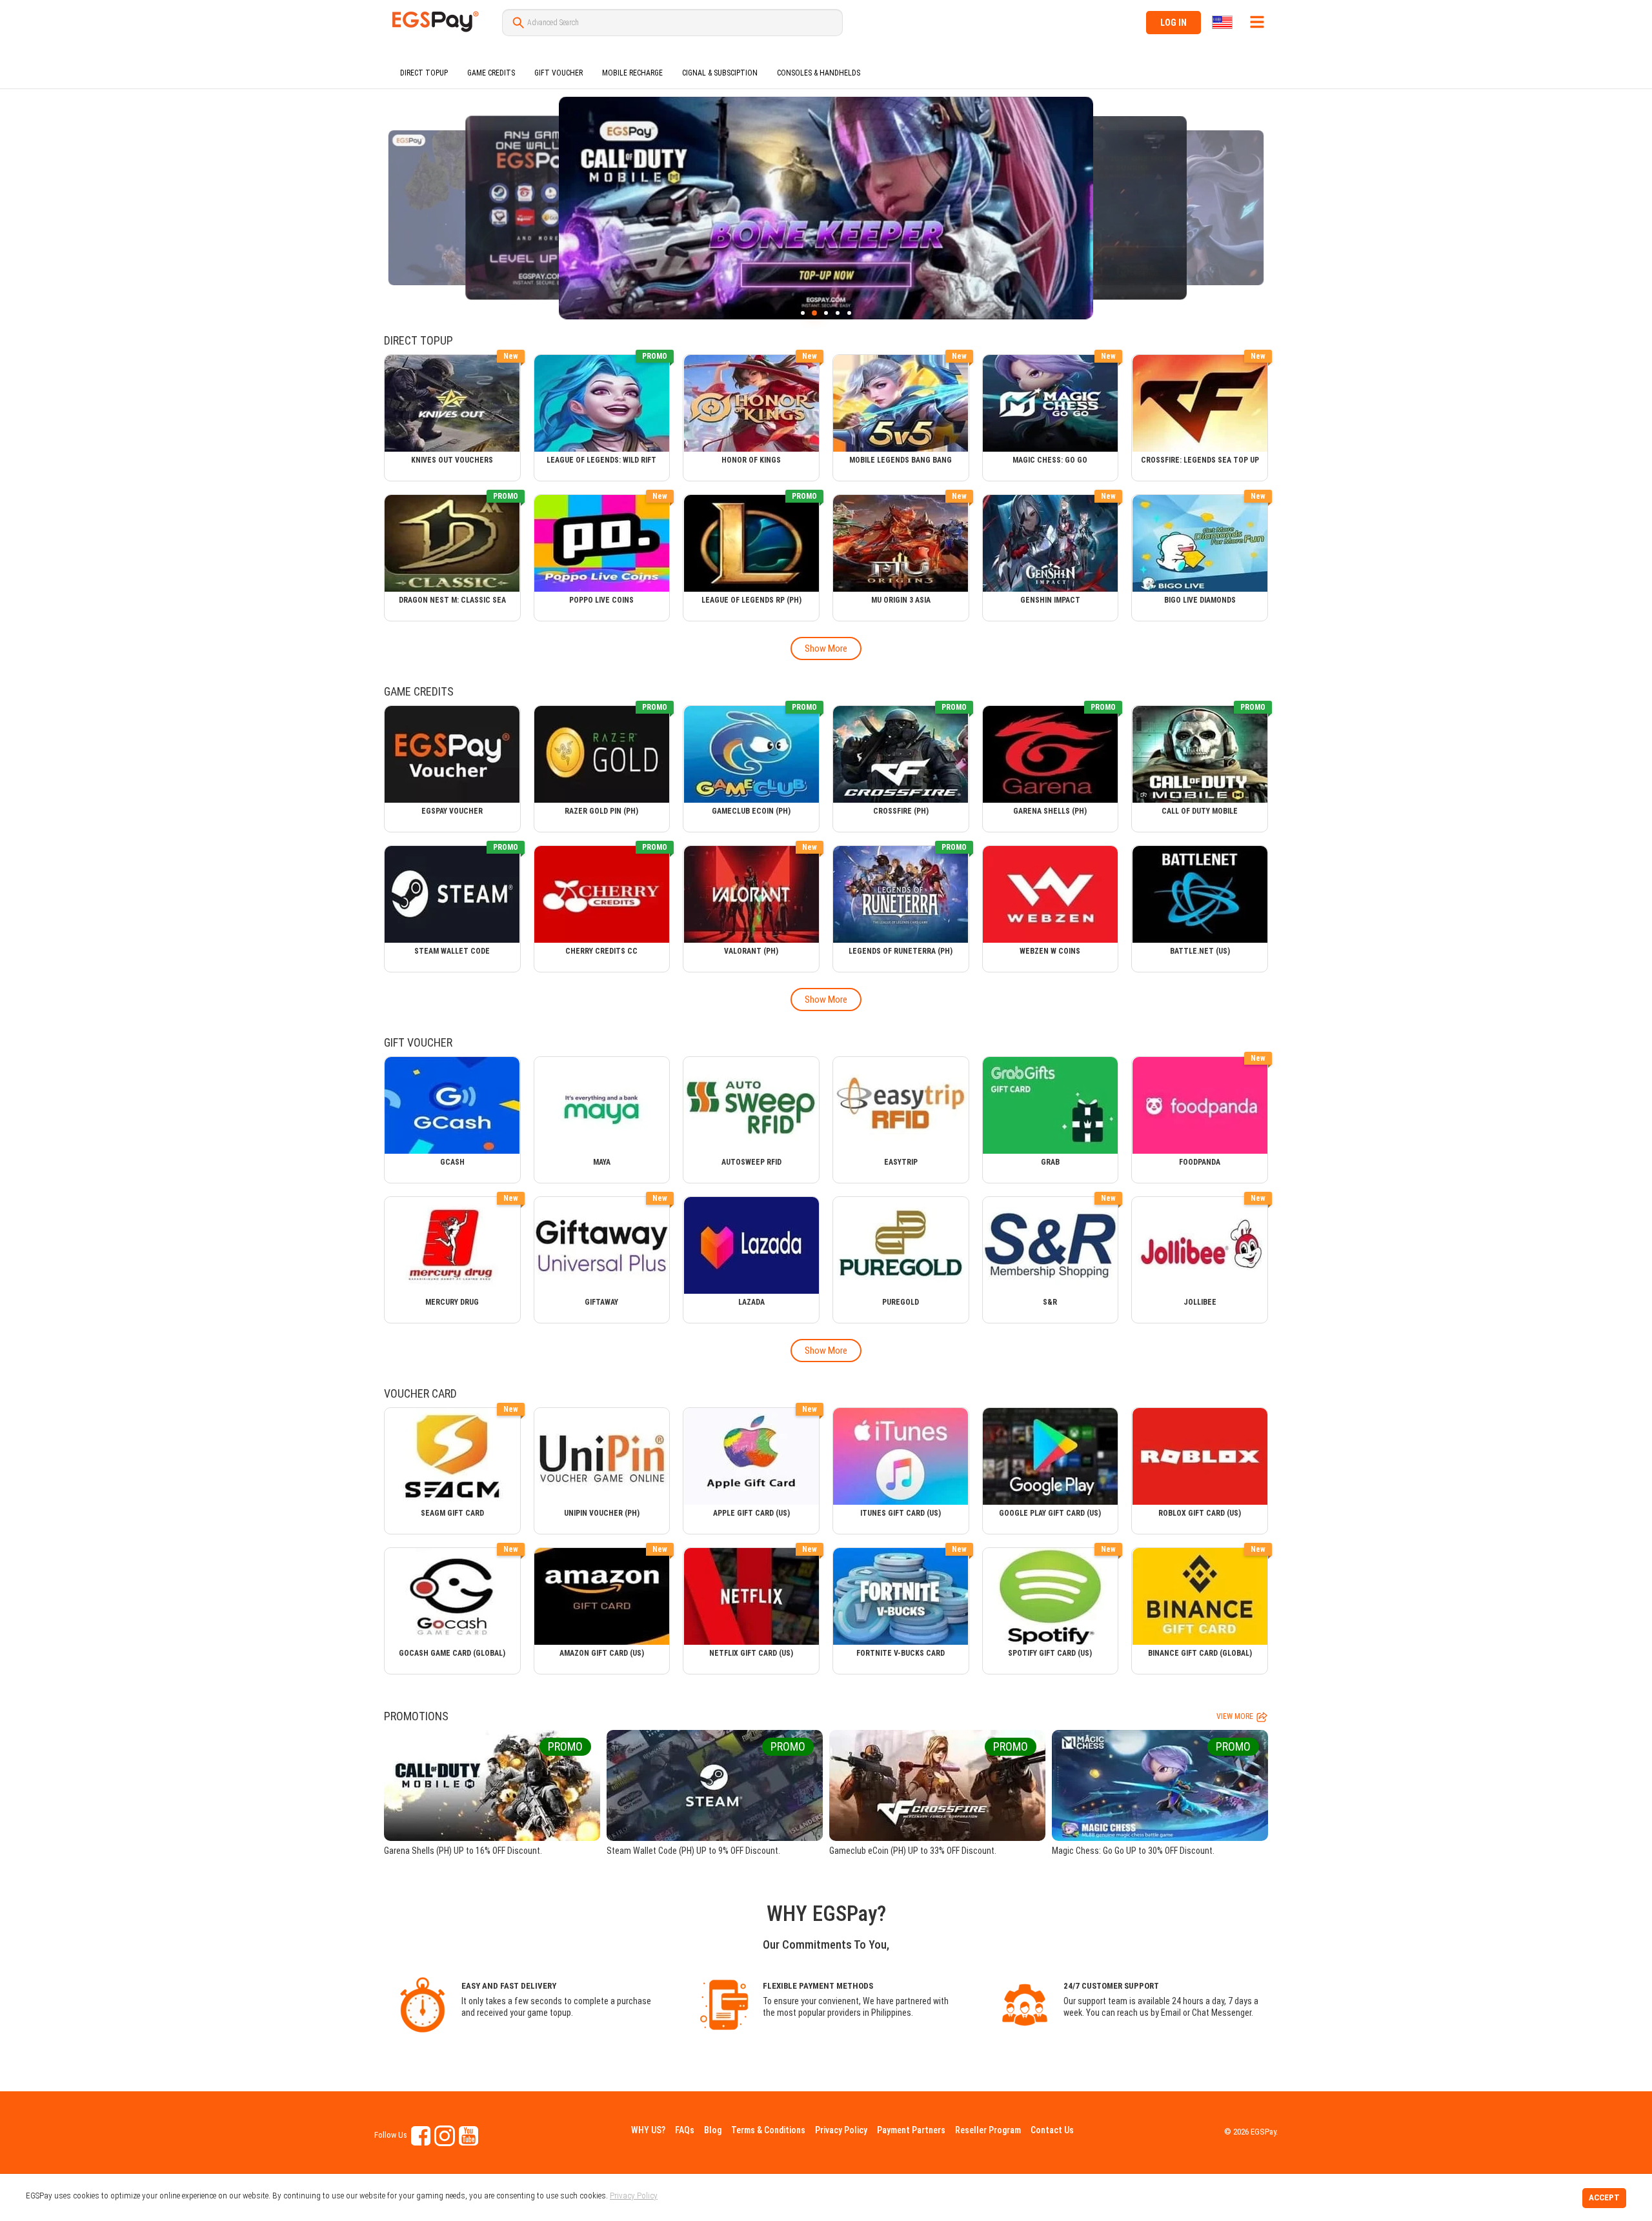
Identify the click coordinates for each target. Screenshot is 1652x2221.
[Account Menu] (1257, 22)
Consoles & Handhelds (819, 73)
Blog (713, 2130)
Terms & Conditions (768, 2130)
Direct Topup (424, 73)
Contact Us (1052, 2130)
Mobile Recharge (632, 73)
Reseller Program (988, 2130)
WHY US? (648, 2130)
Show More (826, 648)
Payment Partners (911, 2130)
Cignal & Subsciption (720, 73)
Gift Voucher (559, 73)
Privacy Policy (841, 2130)
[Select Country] (1223, 22)
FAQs (685, 2130)
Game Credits (491, 73)
